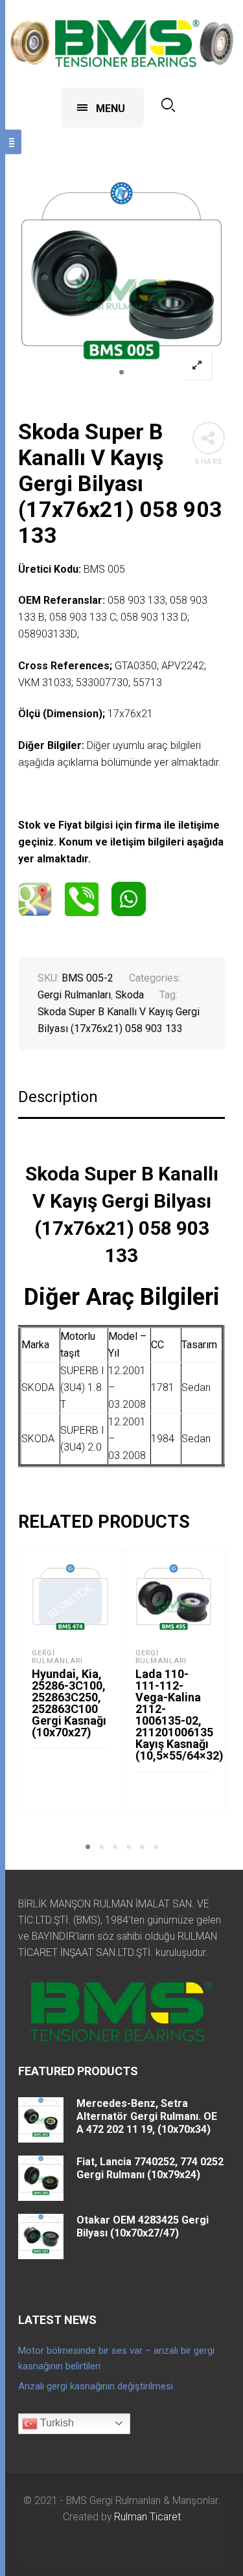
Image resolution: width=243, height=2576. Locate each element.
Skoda (130, 995)
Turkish (56, 2423)
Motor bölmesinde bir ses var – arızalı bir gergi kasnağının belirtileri (116, 2358)
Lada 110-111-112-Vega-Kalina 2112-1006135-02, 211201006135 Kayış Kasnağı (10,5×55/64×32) (179, 1715)
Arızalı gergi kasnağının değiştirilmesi (96, 2386)
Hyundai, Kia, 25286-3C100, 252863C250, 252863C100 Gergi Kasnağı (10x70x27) (69, 1703)
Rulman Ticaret (147, 2517)
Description (58, 1097)
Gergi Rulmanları (74, 995)
